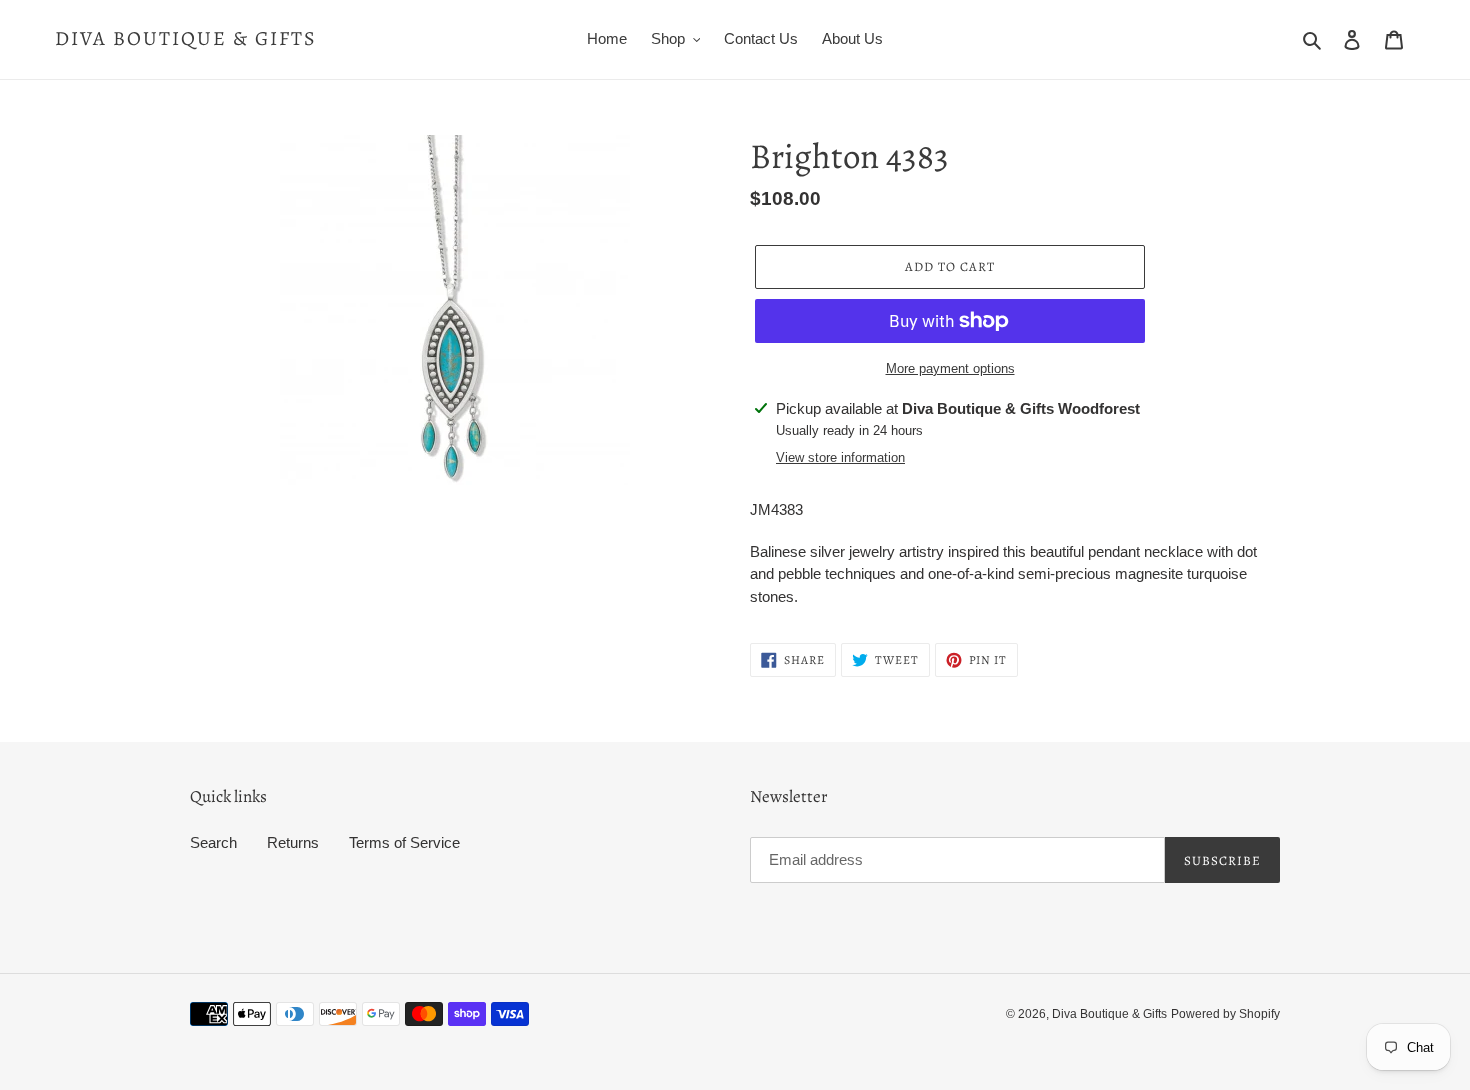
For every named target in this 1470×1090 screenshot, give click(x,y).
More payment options (950, 368)
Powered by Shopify (1225, 1014)
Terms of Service (404, 842)
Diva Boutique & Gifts (186, 39)
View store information (840, 457)
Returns (293, 842)
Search (213, 842)
